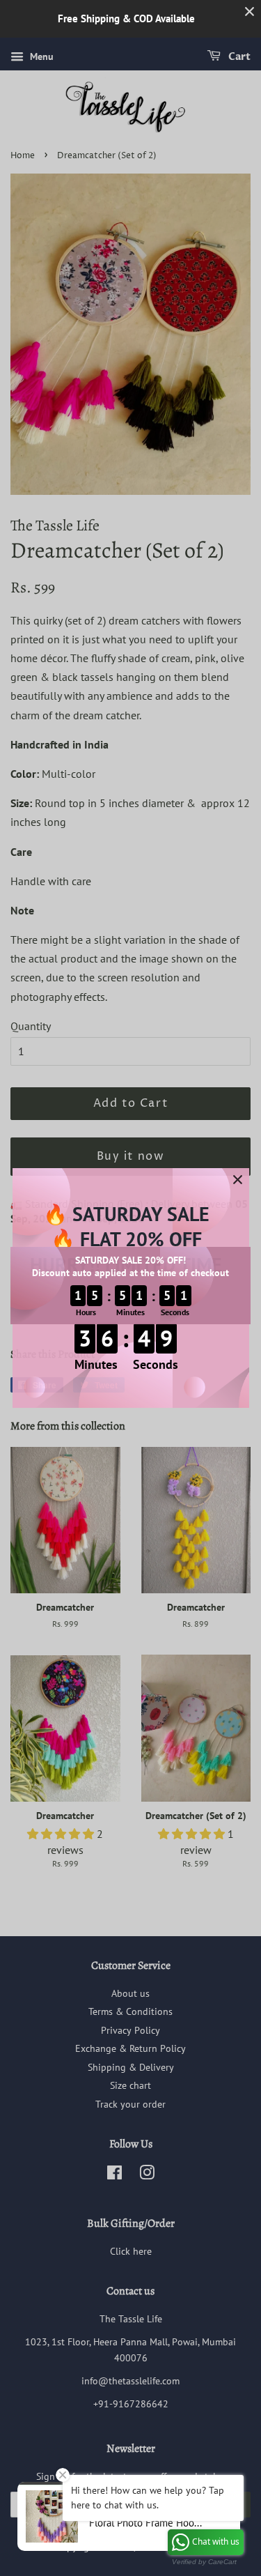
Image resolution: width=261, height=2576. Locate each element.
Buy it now (131, 1156)
